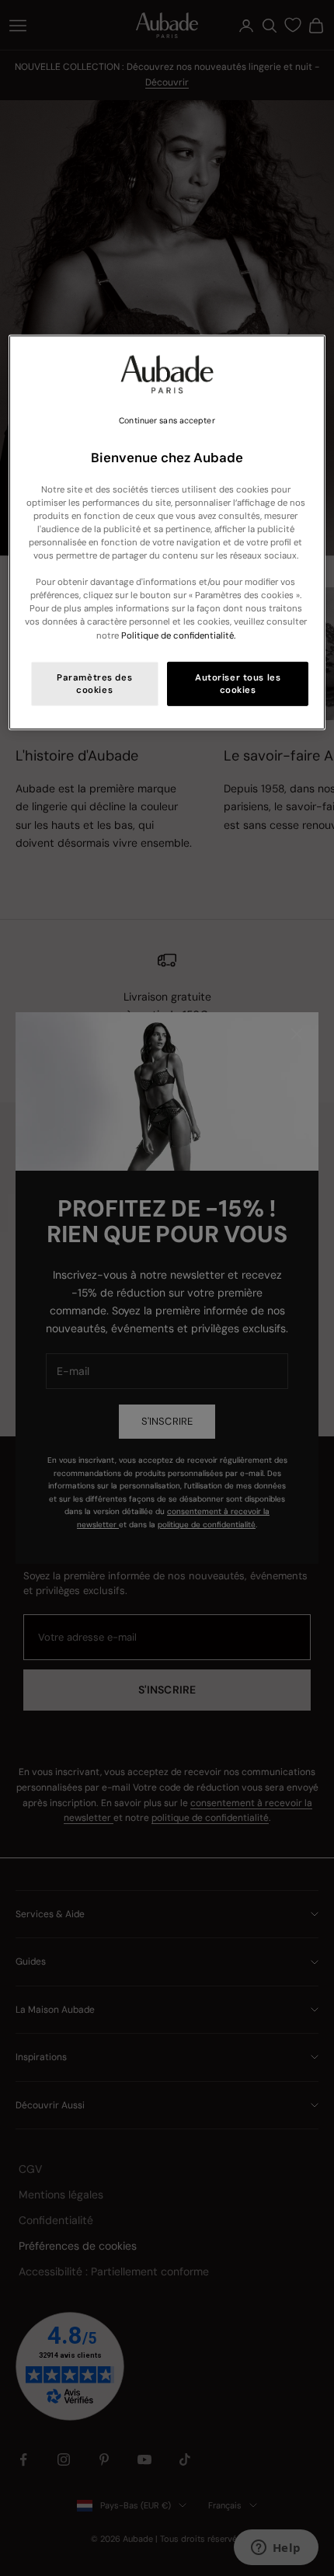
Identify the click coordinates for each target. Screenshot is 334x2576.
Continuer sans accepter (167, 421)
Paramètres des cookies (94, 683)
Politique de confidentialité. (178, 635)
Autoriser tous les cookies (238, 683)
